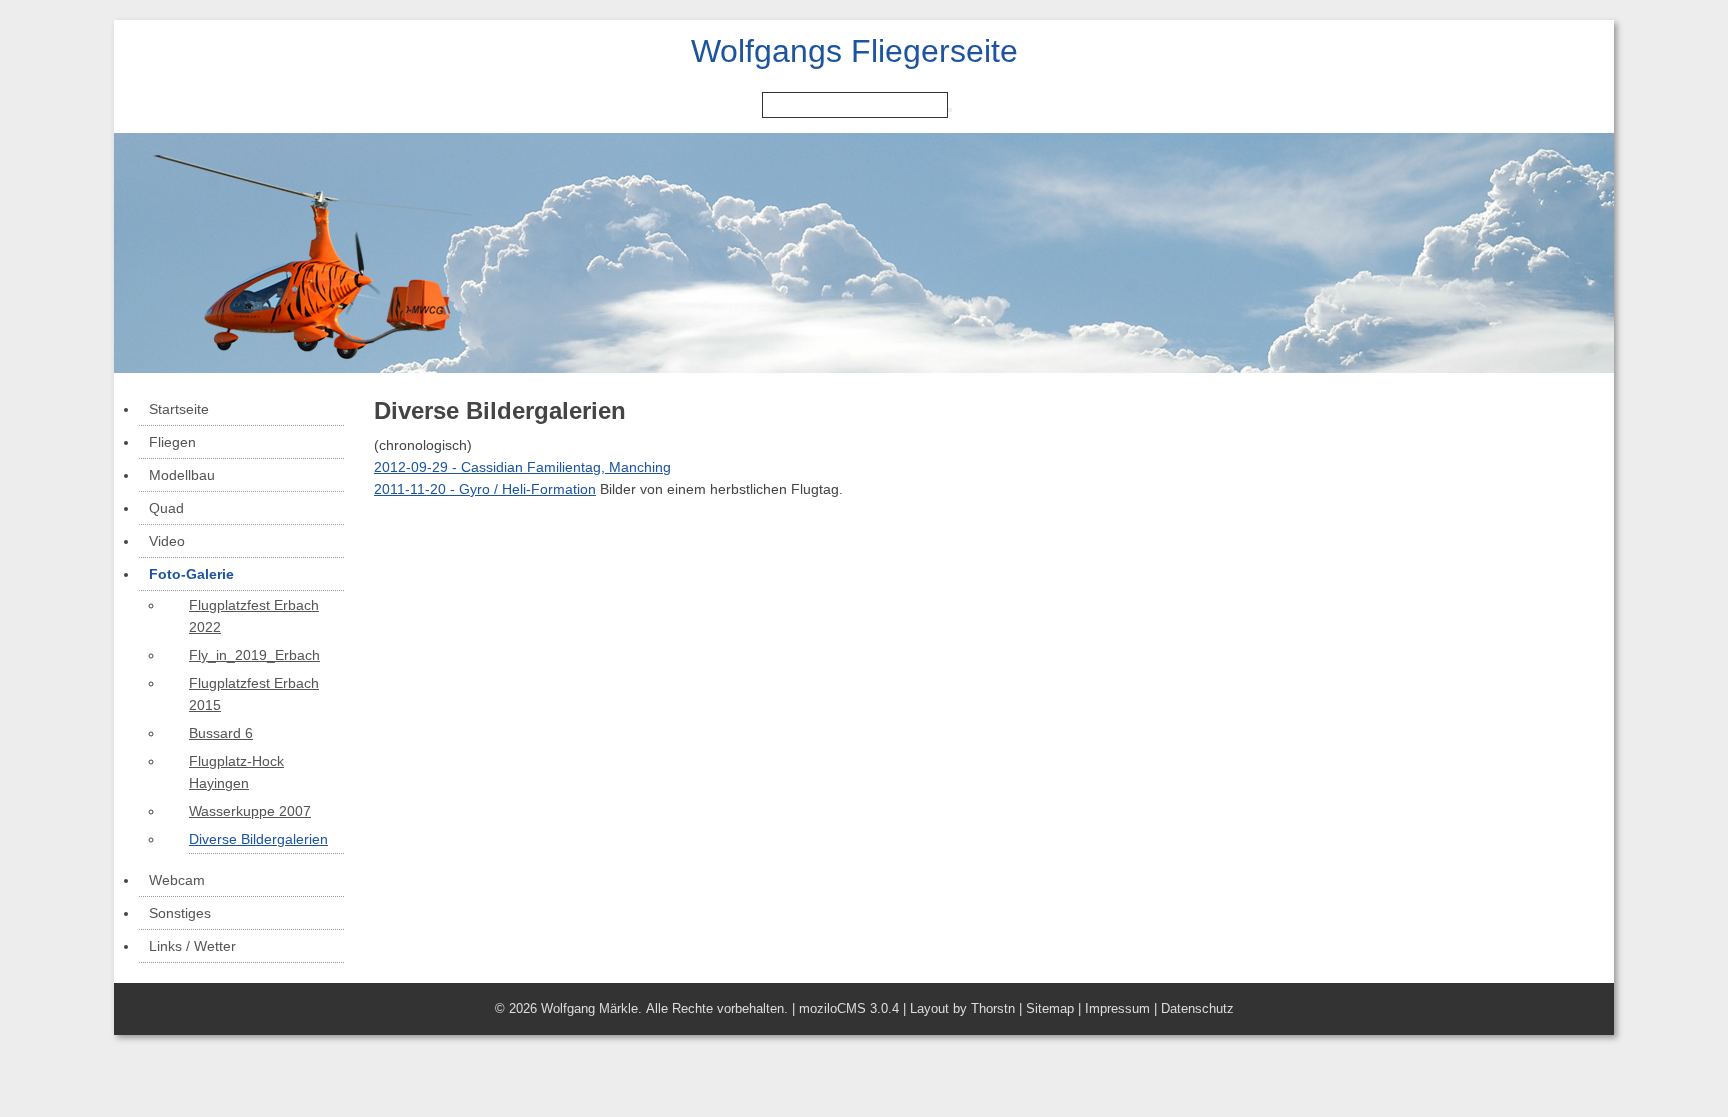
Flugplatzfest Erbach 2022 (254, 616)
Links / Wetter (192, 946)
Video (167, 541)
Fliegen (172, 442)
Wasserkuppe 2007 (250, 811)
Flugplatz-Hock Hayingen (236, 772)
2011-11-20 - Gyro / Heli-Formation (485, 489)
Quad (166, 508)
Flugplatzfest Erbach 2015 (254, 694)
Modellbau (182, 475)
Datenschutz (1197, 1008)
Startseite (179, 409)
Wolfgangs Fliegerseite (854, 51)
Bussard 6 (221, 733)
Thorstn (993, 1008)
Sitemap (1050, 1008)
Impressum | (1123, 1008)
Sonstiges (180, 913)
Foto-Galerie (191, 574)
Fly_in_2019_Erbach (254, 655)
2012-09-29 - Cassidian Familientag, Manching (522, 467)
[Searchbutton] (950, 110)
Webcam (177, 880)
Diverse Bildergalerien (258, 839)
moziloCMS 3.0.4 (849, 1008)
